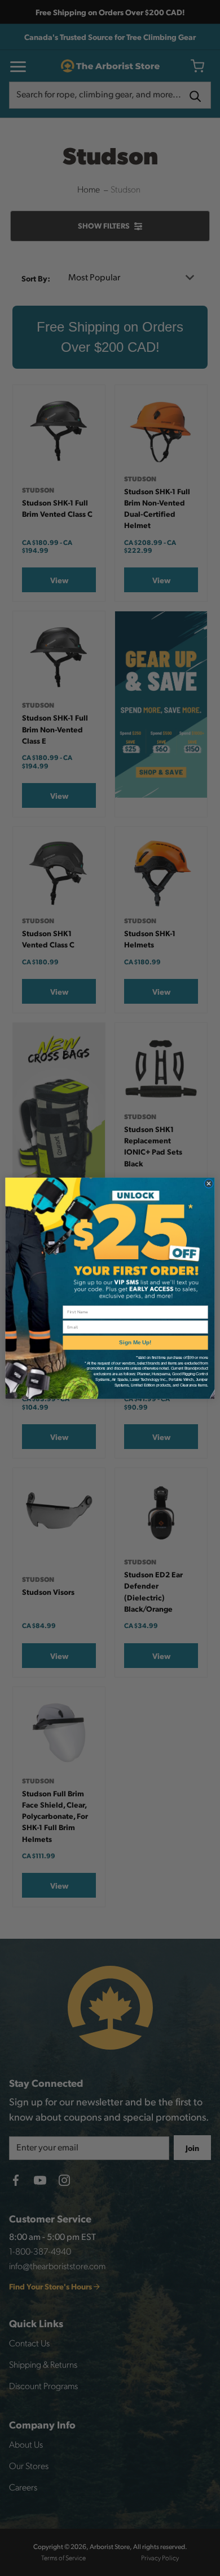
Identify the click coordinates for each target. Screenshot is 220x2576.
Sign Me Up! (135, 1342)
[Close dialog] (209, 1183)
